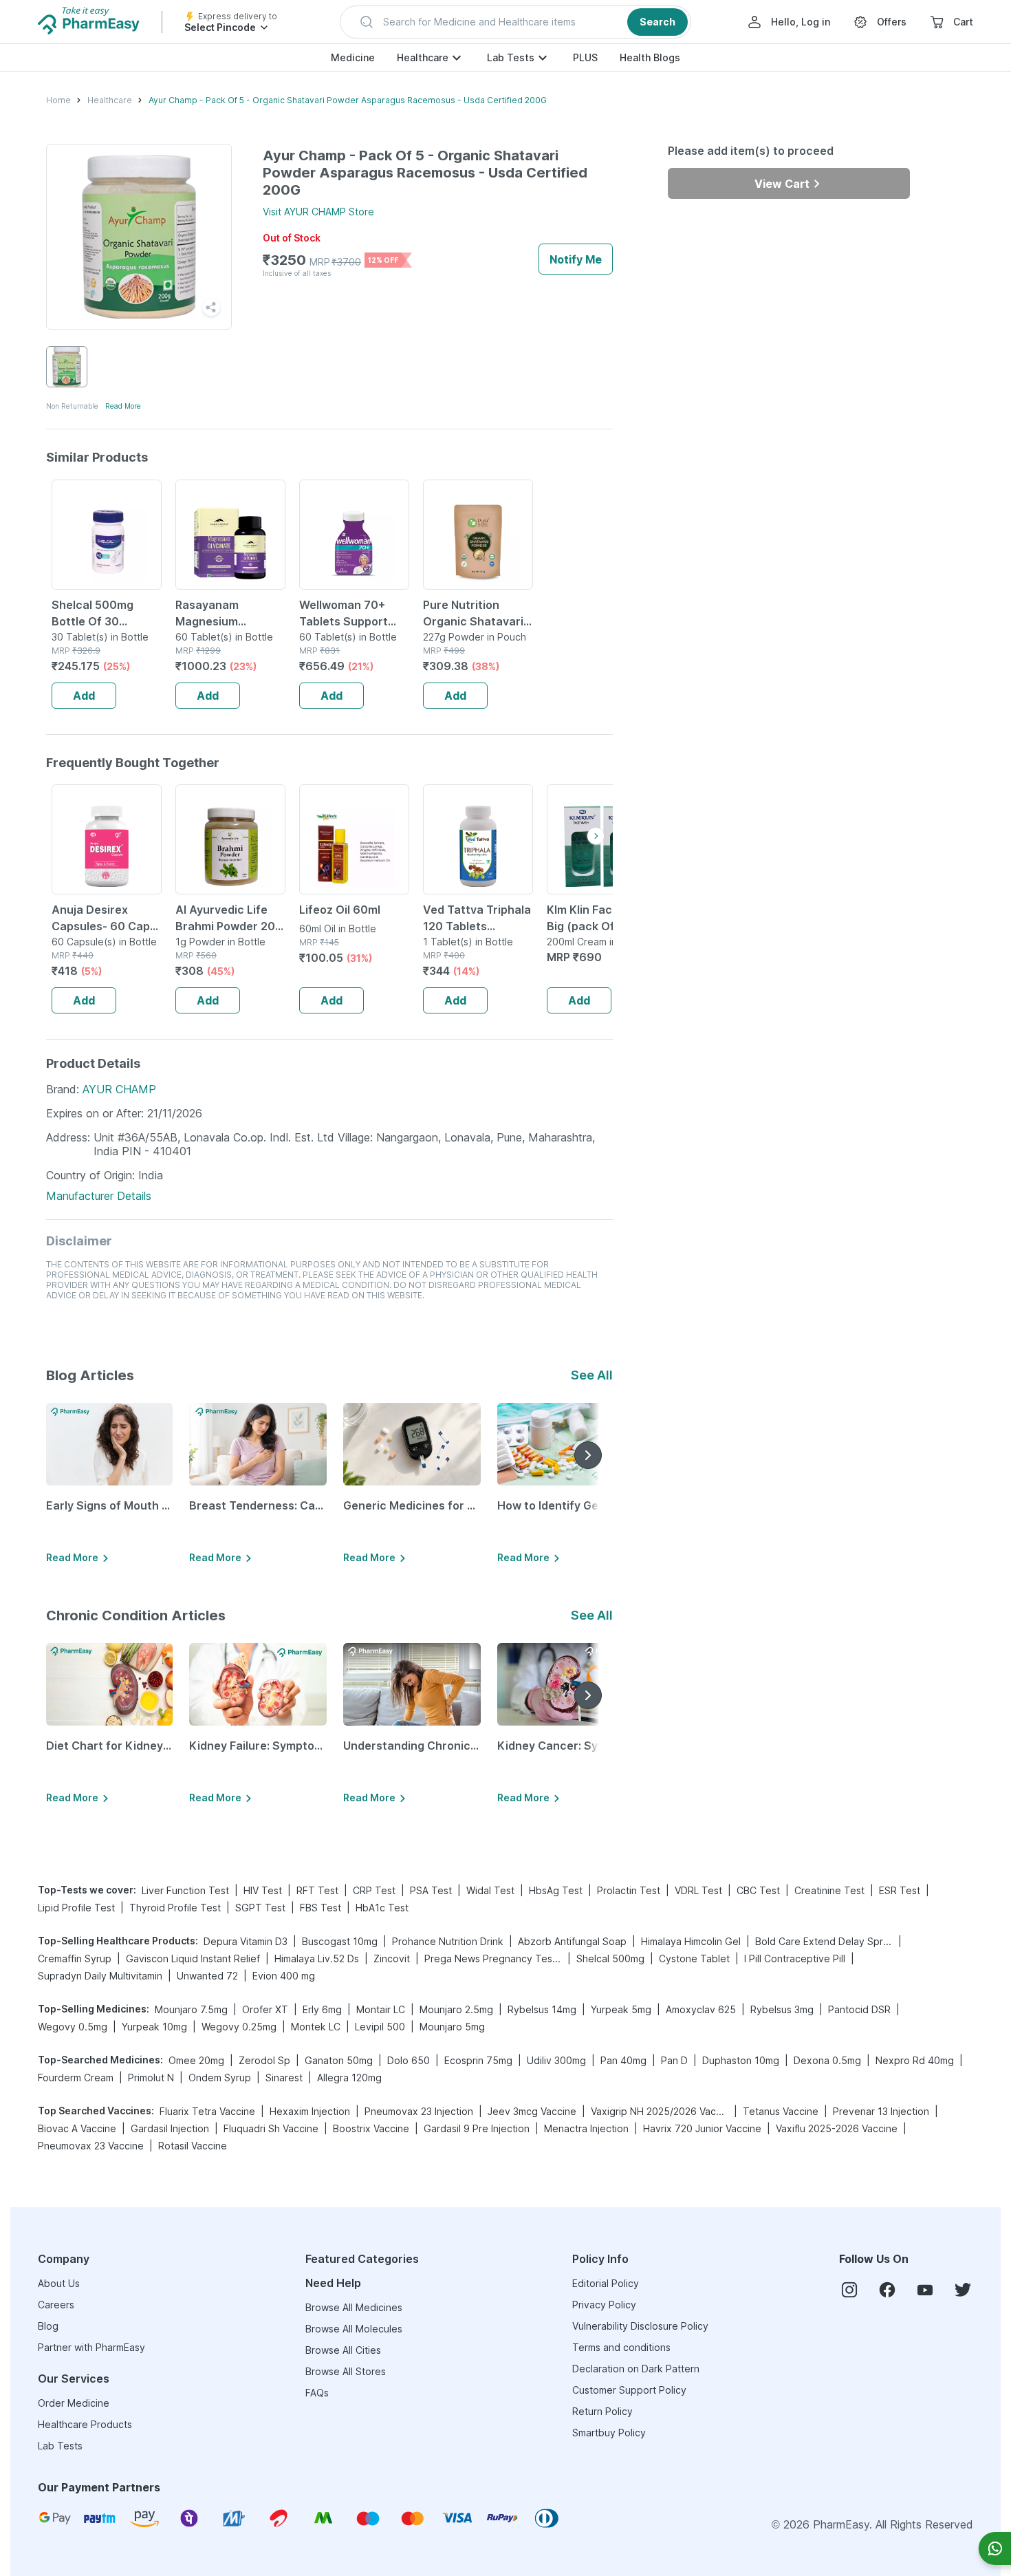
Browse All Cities (343, 2350)
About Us (59, 2283)
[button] (515, 22)
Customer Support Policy (629, 2390)
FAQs (317, 2393)
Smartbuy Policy (609, 2433)
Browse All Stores (346, 2371)
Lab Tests (511, 57)
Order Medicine (74, 2403)
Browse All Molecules (354, 2329)
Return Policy (602, 2411)
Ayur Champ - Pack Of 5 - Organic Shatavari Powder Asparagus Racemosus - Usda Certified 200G (348, 100)
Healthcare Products (85, 2424)
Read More (123, 406)
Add (84, 696)
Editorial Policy (606, 2283)
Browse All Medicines (354, 2307)
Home (58, 100)
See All (592, 1375)
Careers (56, 2305)
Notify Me (576, 259)
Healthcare (423, 57)
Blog (48, 2326)
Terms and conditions (621, 2347)
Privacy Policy (604, 2305)
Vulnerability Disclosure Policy (640, 2326)
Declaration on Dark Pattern (636, 2369)
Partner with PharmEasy (91, 2347)
